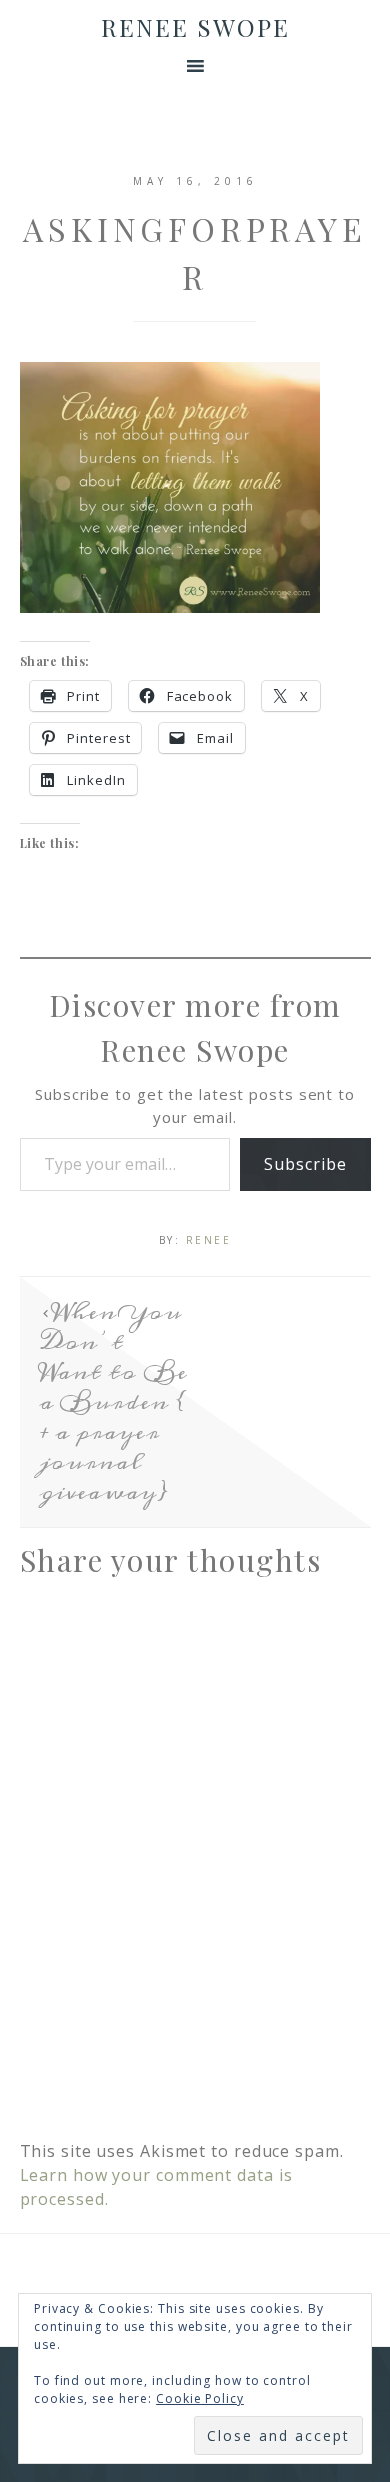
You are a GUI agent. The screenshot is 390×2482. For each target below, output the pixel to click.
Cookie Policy (200, 2398)
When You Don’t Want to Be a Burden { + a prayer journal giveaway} (114, 1402)
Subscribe (305, 1164)
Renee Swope (195, 27)
